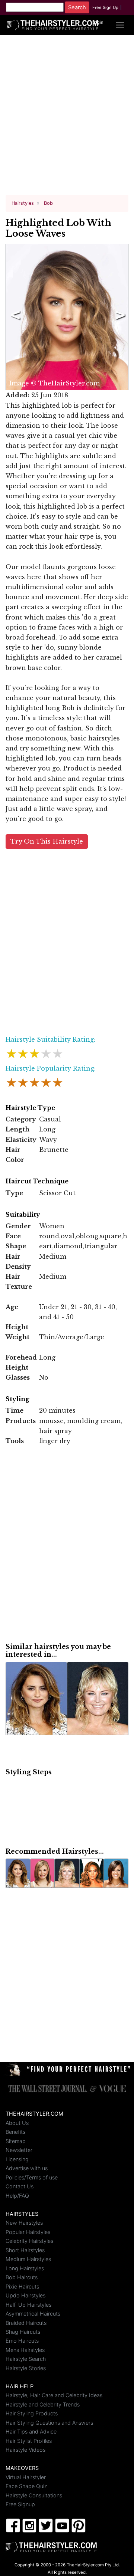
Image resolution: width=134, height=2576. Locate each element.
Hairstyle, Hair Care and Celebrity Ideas (54, 2395)
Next (119, 317)
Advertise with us (27, 2168)
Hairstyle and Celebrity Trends (43, 2404)
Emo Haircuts (22, 2341)
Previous (14, 317)
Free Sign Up (105, 7)
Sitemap (16, 2141)
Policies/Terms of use (32, 2177)
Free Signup (20, 2504)
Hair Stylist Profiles (29, 2441)
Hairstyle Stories (26, 2368)
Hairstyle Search (26, 2359)
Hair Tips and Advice (31, 2432)
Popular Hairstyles (28, 2232)
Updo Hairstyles (25, 2295)
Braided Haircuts (26, 2323)
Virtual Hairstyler (26, 2477)
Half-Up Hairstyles (28, 2305)
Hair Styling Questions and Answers (49, 2423)
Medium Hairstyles (28, 2259)
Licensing (17, 2159)
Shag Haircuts (23, 2332)
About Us (17, 2123)
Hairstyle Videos (25, 2450)
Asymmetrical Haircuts (33, 2314)
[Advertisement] (67, 118)
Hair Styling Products (32, 2413)
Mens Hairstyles (25, 2350)
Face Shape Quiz (26, 2486)
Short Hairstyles (25, 2250)
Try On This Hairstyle (47, 842)
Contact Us (20, 2186)
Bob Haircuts (22, 2277)
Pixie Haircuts (22, 2286)
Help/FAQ (17, 2196)
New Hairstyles (24, 2223)
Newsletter (19, 2150)
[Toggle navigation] (120, 25)
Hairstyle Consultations (34, 2495)
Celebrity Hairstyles (29, 2241)
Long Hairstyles (25, 2268)
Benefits (15, 2132)
